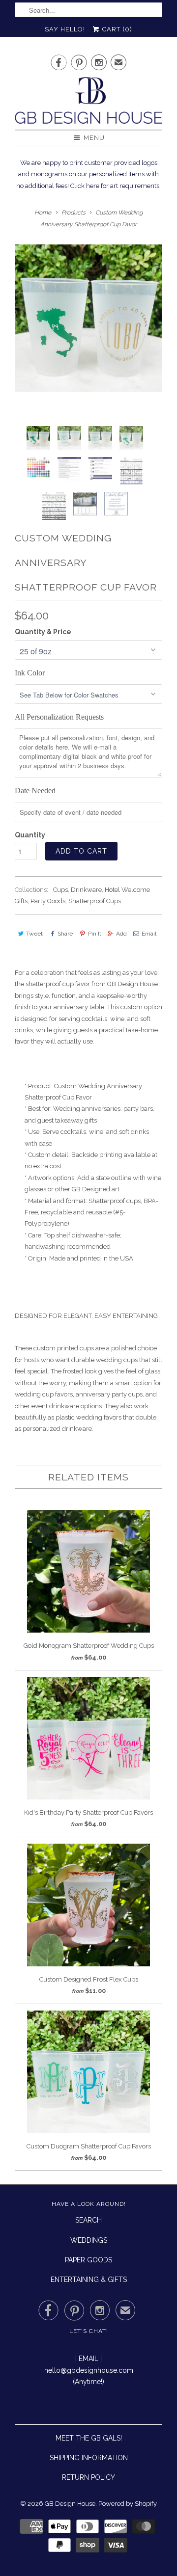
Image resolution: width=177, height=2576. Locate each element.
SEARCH (88, 2220)
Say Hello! (65, 29)
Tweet (34, 934)
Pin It (94, 934)
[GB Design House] (88, 103)
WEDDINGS (89, 2240)
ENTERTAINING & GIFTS (89, 2280)
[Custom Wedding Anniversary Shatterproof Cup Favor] (88, 318)
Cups (60, 890)
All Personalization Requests (59, 717)
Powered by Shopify (128, 2504)
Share (65, 934)
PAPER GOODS (88, 2260)
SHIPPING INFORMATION (89, 2458)
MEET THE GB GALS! (89, 2438)
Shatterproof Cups (95, 901)
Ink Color (30, 673)
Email (149, 934)
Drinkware (86, 890)
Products (74, 213)
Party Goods (48, 901)
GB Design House (70, 2504)
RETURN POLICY (88, 2477)
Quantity (30, 835)
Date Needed (35, 791)
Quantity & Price (43, 632)
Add (121, 934)
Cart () (116, 29)
